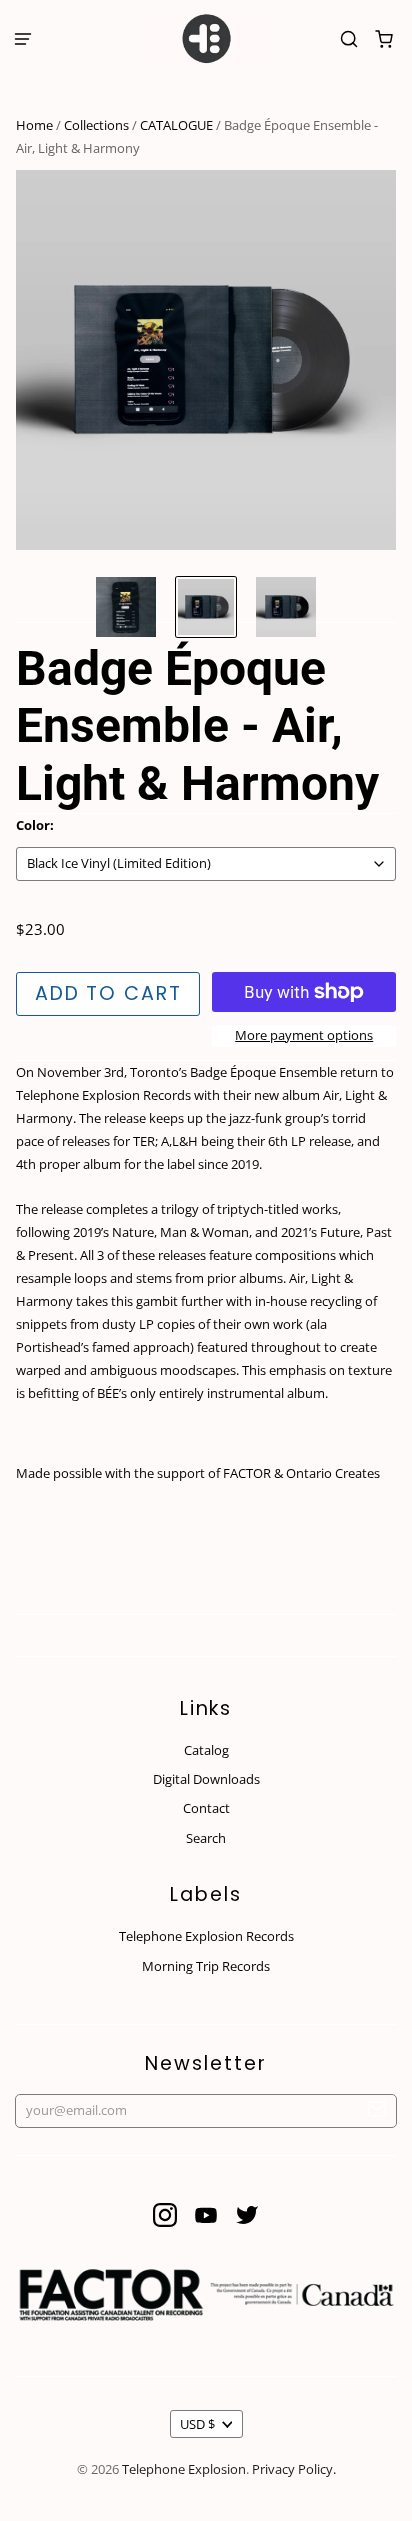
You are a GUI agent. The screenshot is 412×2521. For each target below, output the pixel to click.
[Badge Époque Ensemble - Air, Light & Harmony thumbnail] (126, 607)
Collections (96, 125)
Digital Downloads (206, 1779)
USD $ (197, 2424)
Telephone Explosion (184, 2469)
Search (206, 1838)
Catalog (206, 1750)
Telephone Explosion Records (206, 1936)
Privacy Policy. (294, 2469)
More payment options (304, 1035)
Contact (206, 1808)
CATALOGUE (176, 125)
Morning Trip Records (206, 1966)
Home (34, 125)
